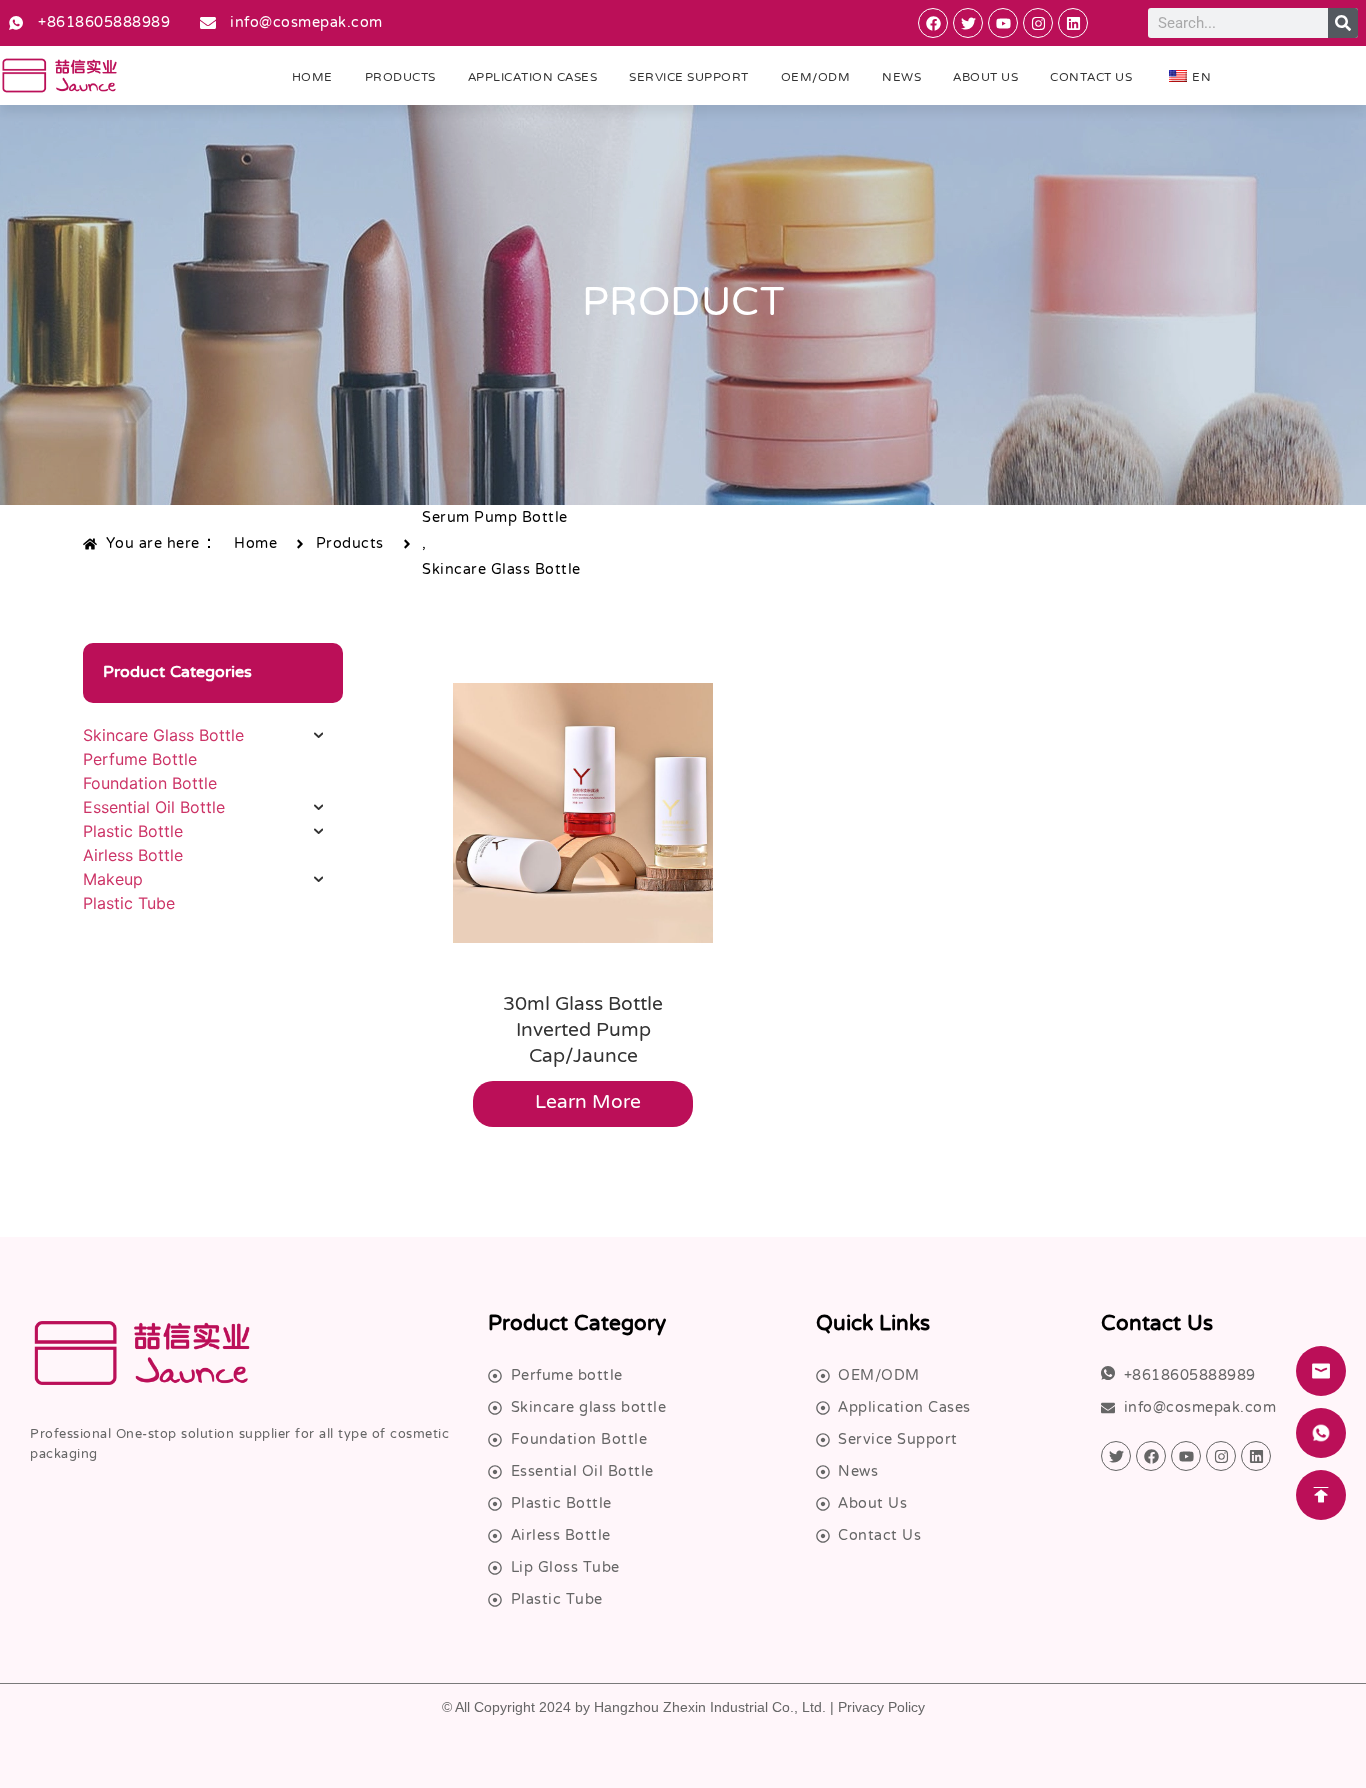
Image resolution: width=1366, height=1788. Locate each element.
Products (400, 78)
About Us (985, 78)
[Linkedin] (1073, 23)
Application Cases (533, 78)
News (901, 78)
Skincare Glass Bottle (501, 570)
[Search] (1343, 23)
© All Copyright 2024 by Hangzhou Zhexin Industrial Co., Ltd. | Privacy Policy (683, 1707)
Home (312, 78)
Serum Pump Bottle (495, 518)
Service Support (689, 78)
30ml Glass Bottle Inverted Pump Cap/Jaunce (583, 1031)
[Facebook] (933, 23)
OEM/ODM (816, 78)
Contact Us (1091, 78)
